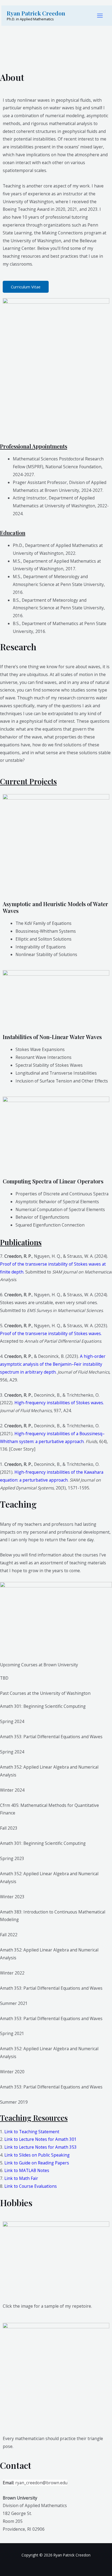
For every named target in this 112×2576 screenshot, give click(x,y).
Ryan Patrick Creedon (36, 13)
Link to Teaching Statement (32, 2132)
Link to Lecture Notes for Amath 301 (41, 2139)
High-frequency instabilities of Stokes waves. (59, 1403)
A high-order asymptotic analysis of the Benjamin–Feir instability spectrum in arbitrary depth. (53, 1364)
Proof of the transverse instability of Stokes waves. (51, 1333)
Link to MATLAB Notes (27, 2170)
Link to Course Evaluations (31, 2186)
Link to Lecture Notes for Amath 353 (41, 2147)
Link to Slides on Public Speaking (37, 2155)
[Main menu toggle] (100, 16)
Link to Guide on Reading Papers (37, 2163)
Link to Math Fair (21, 2178)
